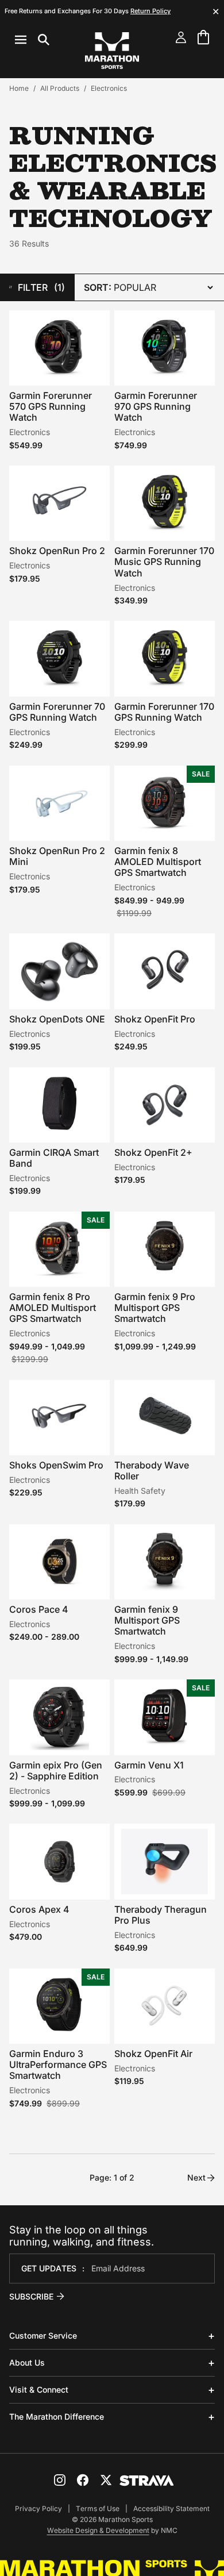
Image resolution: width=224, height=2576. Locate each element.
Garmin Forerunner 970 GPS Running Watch (156, 406)
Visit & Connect (39, 2389)
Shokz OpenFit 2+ (153, 1152)
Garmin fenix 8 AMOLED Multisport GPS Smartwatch (158, 862)
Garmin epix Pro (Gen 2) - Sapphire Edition (56, 1770)
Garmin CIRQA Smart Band (54, 1158)
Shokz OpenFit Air (153, 2054)
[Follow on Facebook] (83, 2480)
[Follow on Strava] (147, 2481)
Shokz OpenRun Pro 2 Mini (57, 856)
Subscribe (31, 2296)
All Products (60, 88)
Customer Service (43, 2335)
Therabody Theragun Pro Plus (161, 1915)
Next (196, 2177)
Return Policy (150, 11)
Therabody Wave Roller (152, 1470)
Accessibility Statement (171, 2508)
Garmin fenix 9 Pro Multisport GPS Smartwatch (155, 1308)
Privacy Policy (38, 2508)
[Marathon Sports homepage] (112, 51)
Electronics (109, 88)
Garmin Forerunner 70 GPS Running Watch (57, 712)
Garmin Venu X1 (149, 1765)
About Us (27, 2362)
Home (19, 88)
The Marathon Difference (57, 2417)
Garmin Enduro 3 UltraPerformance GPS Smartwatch (58, 2064)
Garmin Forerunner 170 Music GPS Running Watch (164, 562)
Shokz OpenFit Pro (155, 1019)
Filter (41, 287)
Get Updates (49, 2268)
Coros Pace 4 (39, 1609)
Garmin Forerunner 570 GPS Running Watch (51, 406)
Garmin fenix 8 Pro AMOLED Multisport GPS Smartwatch (53, 1308)
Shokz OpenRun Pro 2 (57, 551)
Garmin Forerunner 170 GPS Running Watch (164, 712)
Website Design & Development (98, 2530)
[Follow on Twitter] (106, 2480)
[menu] (32, 40)
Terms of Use (98, 2508)
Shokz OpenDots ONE (57, 1019)
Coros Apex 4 (39, 1909)
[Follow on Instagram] (60, 2480)
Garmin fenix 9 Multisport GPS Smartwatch (147, 1620)
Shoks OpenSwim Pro (56, 1465)
